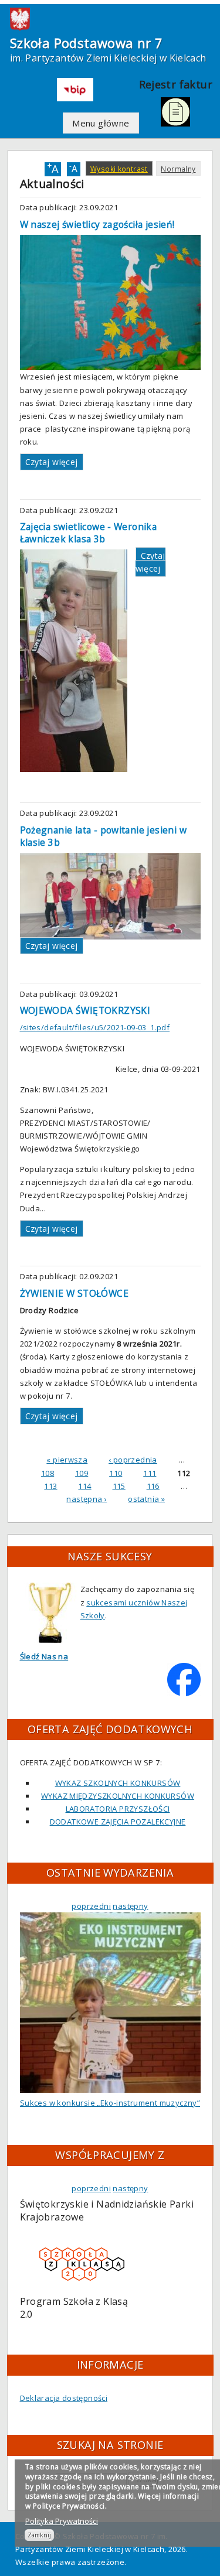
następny (130, 1906)
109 (82, 1473)
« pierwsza (67, 1460)
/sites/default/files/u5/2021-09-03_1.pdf (95, 1027)
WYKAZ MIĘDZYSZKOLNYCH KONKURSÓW (118, 1796)
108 (48, 1473)
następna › (87, 1498)
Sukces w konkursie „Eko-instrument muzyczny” (110, 2103)
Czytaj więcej (52, 462)
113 (50, 1485)
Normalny (178, 169)
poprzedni (91, 1906)
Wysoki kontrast (119, 169)
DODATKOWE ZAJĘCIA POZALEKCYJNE (118, 1822)
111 (150, 1473)
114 (84, 1485)
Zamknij (39, 2535)
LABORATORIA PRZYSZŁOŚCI (118, 1809)
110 (116, 1473)
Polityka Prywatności (62, 2521)
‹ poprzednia (133, 1460)
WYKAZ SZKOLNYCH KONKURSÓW (118, 1783)
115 (119, 1485)
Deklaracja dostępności (64, 2398)
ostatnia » (146, 1498)
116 (153, 1485)
